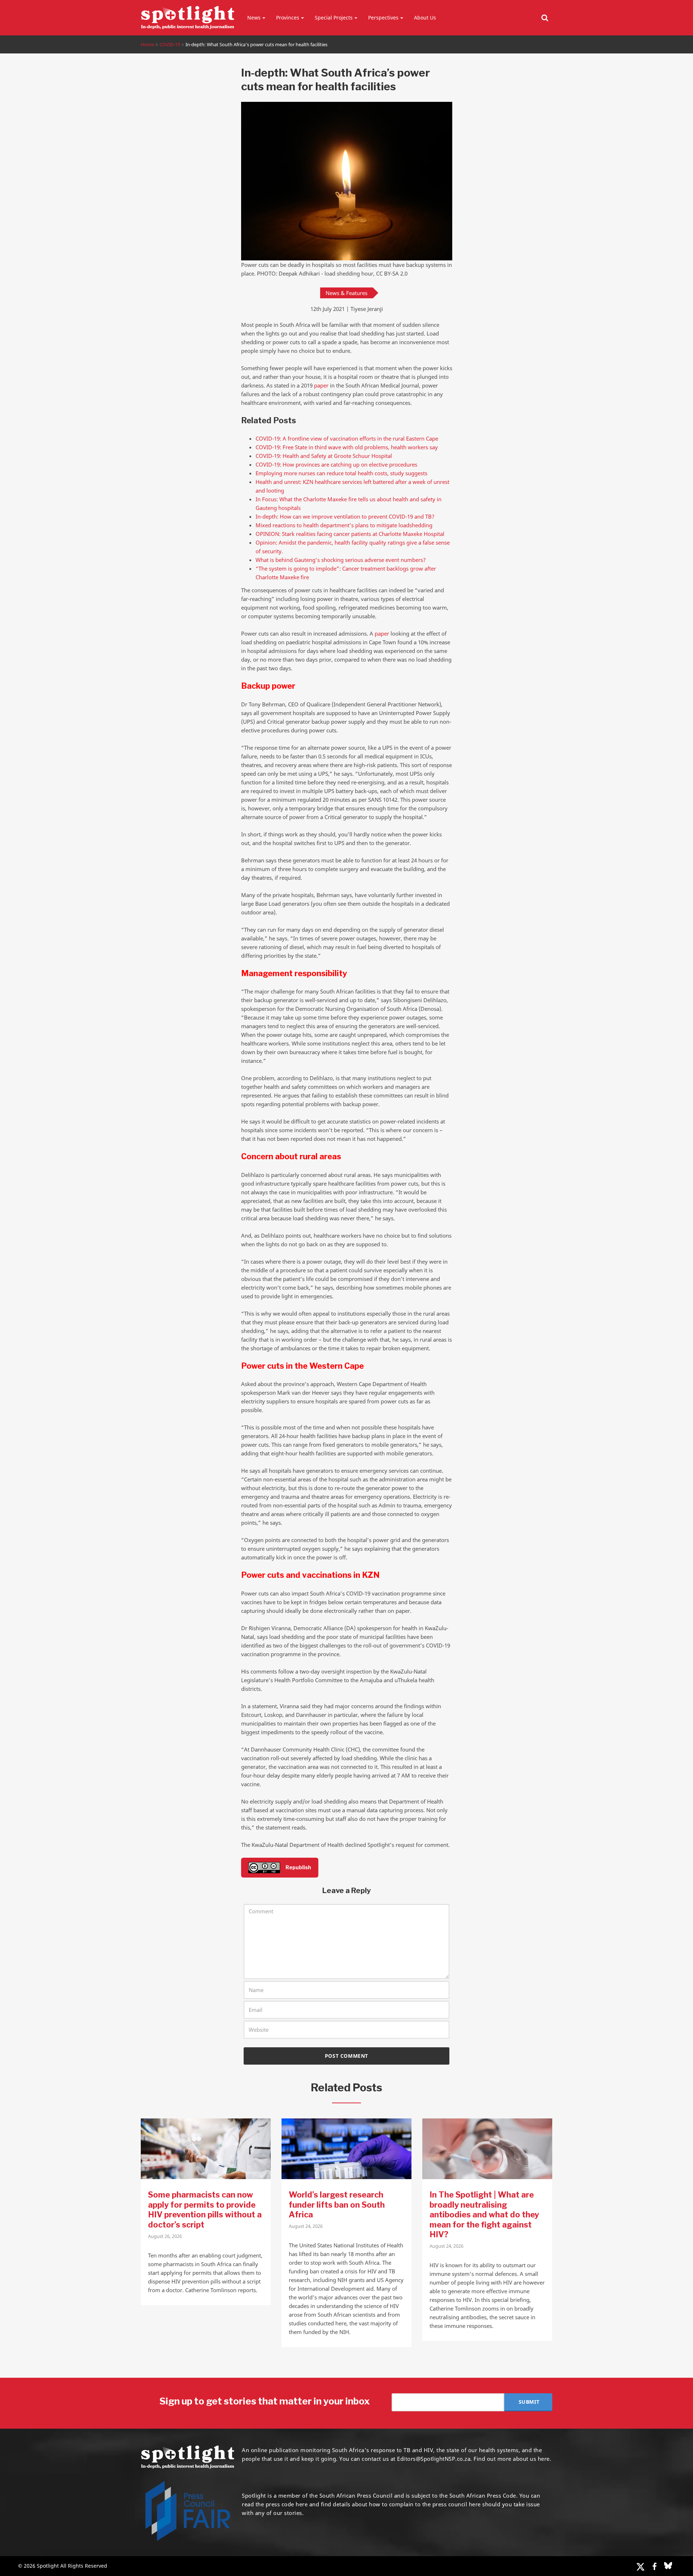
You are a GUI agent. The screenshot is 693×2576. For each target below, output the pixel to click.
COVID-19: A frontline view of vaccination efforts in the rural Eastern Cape (347, 438)
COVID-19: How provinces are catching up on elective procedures (336, 464)
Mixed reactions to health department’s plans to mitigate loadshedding (344, 525)
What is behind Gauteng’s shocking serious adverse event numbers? (341, 560)
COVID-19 (170, 44)
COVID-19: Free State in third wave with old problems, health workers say (347, 447)
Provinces (288, 18)
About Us (425, 18)
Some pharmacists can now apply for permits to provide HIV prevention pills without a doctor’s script (205, 2210)
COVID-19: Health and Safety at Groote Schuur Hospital (324, 456)
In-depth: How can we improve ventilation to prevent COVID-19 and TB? (345, 516)
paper (321, 385)
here (302, 2504)
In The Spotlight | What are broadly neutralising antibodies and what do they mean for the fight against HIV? (484, 2215)
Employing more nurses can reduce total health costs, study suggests (341, 473)
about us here (531, 2459)
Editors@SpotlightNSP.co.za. (435, 2459)
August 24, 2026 (306, 2226)
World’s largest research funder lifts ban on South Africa (337, 2205)
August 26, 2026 (165, 2236)
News (254, 18)
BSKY (668, 2566)
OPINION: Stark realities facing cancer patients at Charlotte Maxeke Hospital (350, 534)
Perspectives (383, 18)
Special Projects (334, 18)
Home (147, 44)
